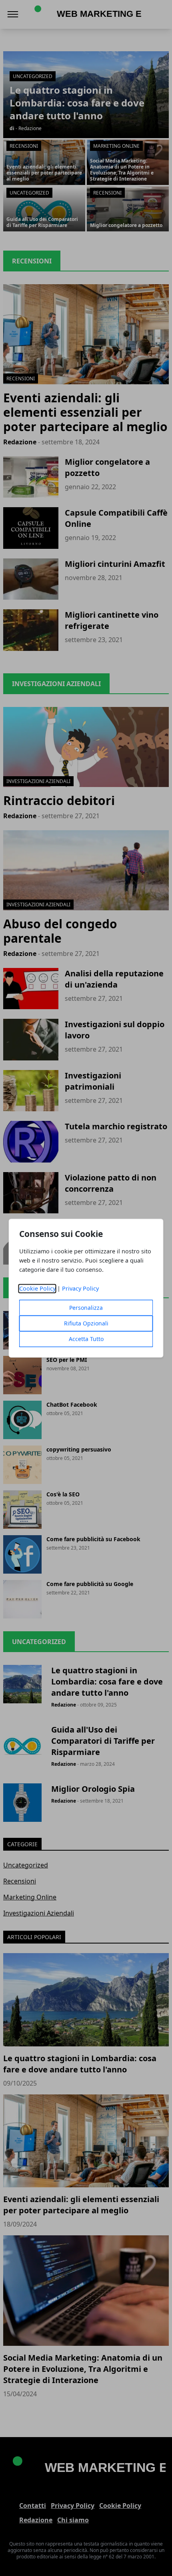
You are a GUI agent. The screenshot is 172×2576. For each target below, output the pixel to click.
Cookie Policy (37, 1288)
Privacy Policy (80, 1288)
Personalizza (86, 1308)
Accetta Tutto (86, 1339)
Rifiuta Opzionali (86, 1323)
